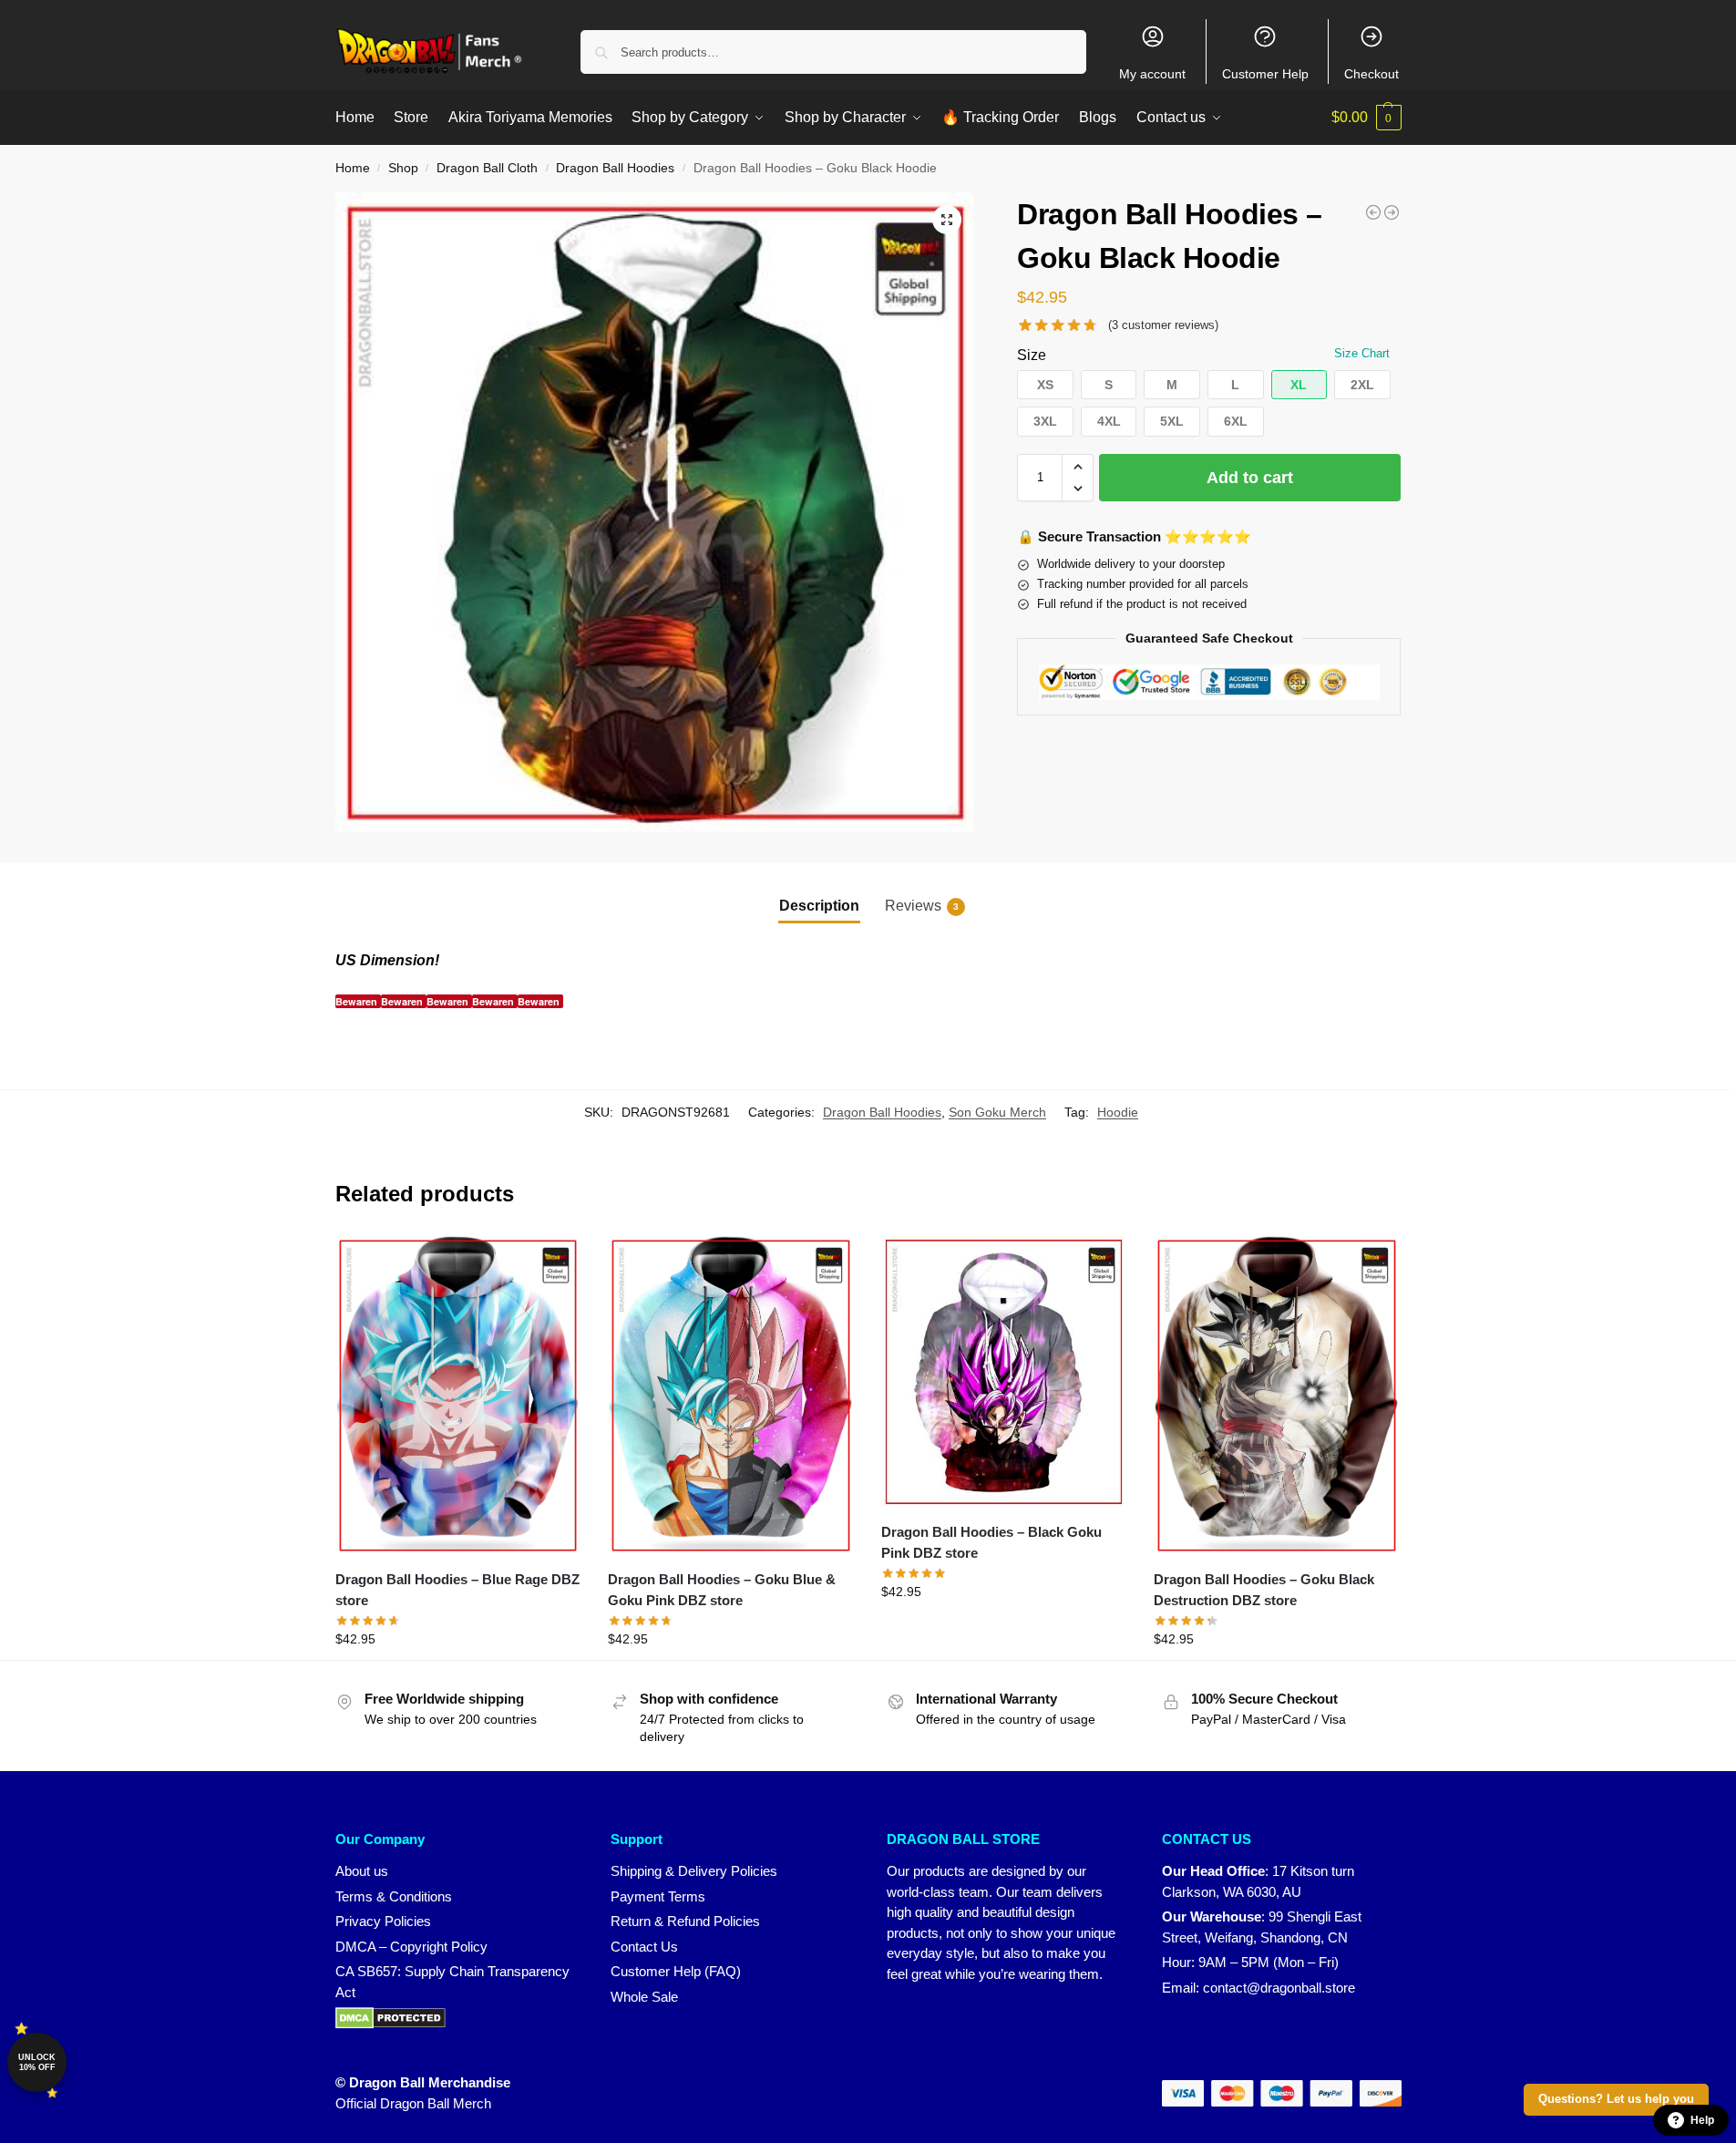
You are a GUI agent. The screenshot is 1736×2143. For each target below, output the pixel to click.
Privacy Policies (383, 1921)
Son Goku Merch (997, 1112)
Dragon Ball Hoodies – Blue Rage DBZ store (457, 1590)
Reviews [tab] (922, 906)
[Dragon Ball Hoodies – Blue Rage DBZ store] (458, 1396)
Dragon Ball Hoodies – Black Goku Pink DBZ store (991, 1542)
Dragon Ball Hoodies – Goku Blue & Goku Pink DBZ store (722, 1590)
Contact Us (644, 1947)
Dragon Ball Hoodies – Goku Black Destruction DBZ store (1264, 1590)
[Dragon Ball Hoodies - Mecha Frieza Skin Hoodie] (1392, 212)
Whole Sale (644, 1997)
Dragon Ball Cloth (487, 168)
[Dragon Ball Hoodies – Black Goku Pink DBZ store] (1004, 1372)
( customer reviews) (1163, 325)
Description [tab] (819, 906)
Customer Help (1265, 74)
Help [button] (1702, 2120)
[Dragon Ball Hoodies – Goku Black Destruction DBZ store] (1277, 1396)
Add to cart (1250, 478)
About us (362, 1871)
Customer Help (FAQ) (676, 1971)
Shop (403, 168)
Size (1032, 355)
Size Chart (1362, 353)
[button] (1366, 118)
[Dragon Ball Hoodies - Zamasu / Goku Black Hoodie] (1373, 212)
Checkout (1371, 74)
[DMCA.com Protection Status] (455, 2018)
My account (1152, 74)
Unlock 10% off (37, 2062)
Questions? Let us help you (1616, 2099)
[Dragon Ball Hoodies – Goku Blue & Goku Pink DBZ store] (731, 1396)
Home (353, 168)
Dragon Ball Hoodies (615, 168)
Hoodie (1118, 1112)
